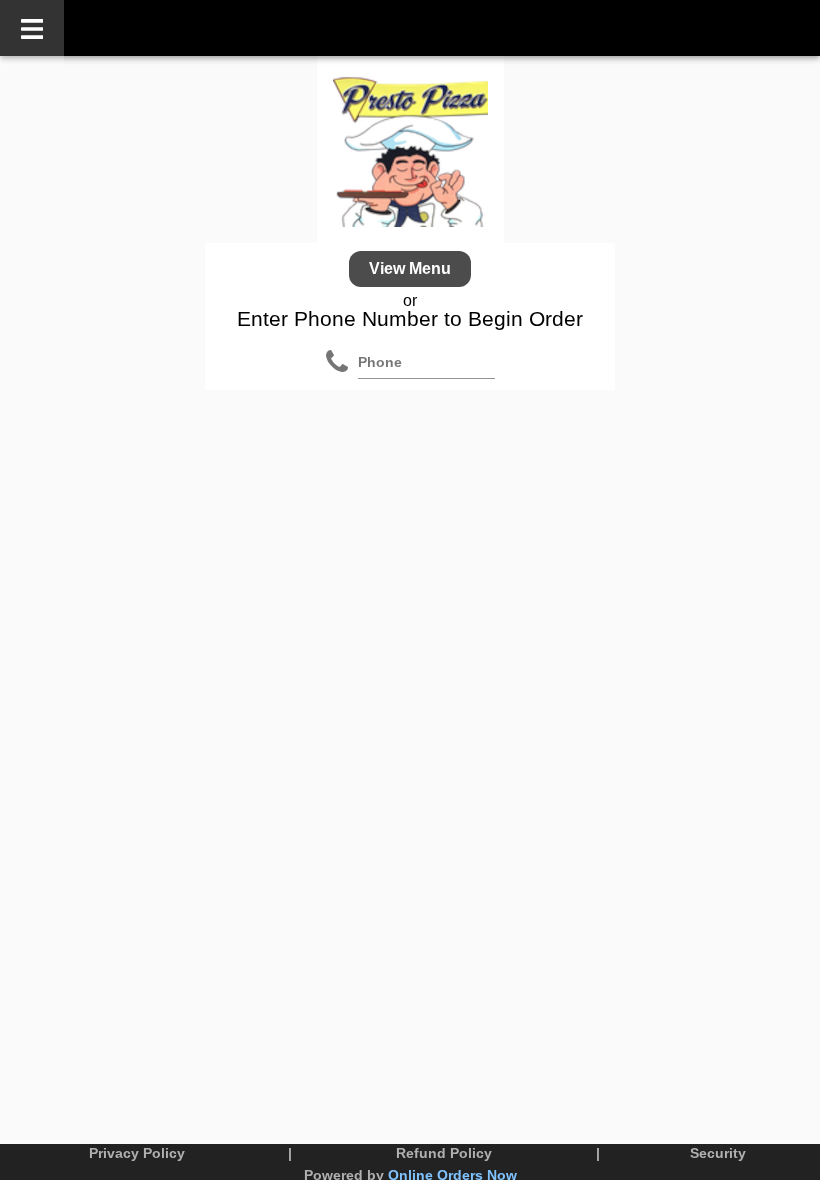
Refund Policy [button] (444, 1153)
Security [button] (718, 1153)
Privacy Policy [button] (137, 1153)
